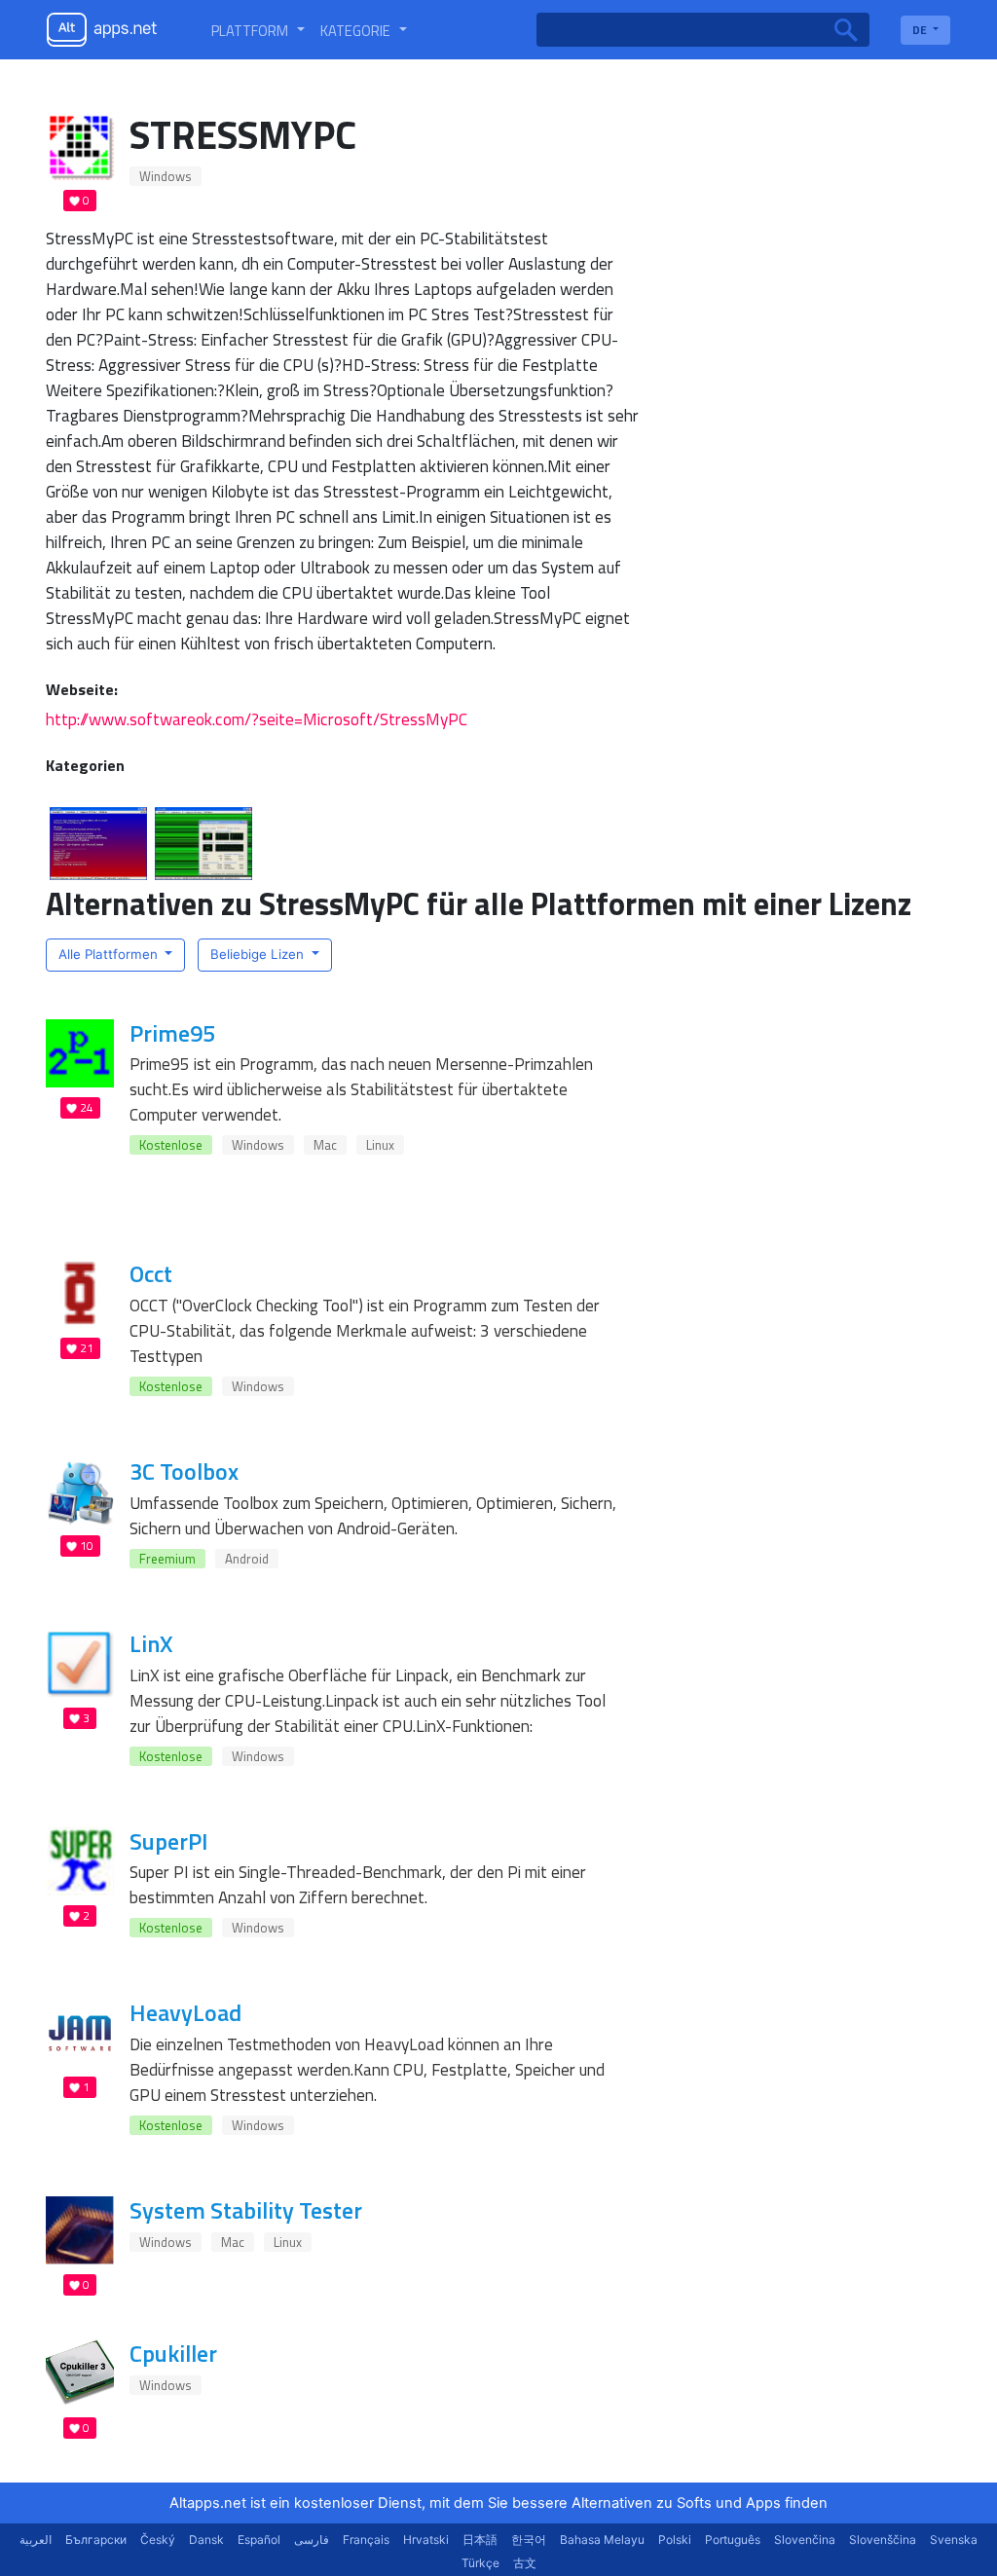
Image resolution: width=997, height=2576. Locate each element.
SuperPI (169, 1841)
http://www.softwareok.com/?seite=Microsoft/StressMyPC (257, 719)
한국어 (529, 2539)
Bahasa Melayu (602, 2539)
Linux (380, 1145)
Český (158, 2539)
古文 (525, 2563)
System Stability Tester (246, 2210)
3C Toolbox (184, 1471)
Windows (166, 176)
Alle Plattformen (110, 954)
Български (96, 2539)
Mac (325, 1145)
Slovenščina (883, 2539)
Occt (151, 1273)
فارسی (312, 2539)
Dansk (206, 2539)
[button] (258, 30)
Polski (675, 2539)
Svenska (954, 2539)
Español (259, 2539)
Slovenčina (805, 2539)
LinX (151, 1643)
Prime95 (172, 1033)
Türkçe (480, 2563)
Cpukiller (173, 2353)
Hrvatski (426, 2539)
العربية (36, 2539)
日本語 (480, 2539)
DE (921, 30)
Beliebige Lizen (259, 954)
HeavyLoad (185, 2012)
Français (366, 2539)
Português (733, 2539)
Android (247, 1559)
